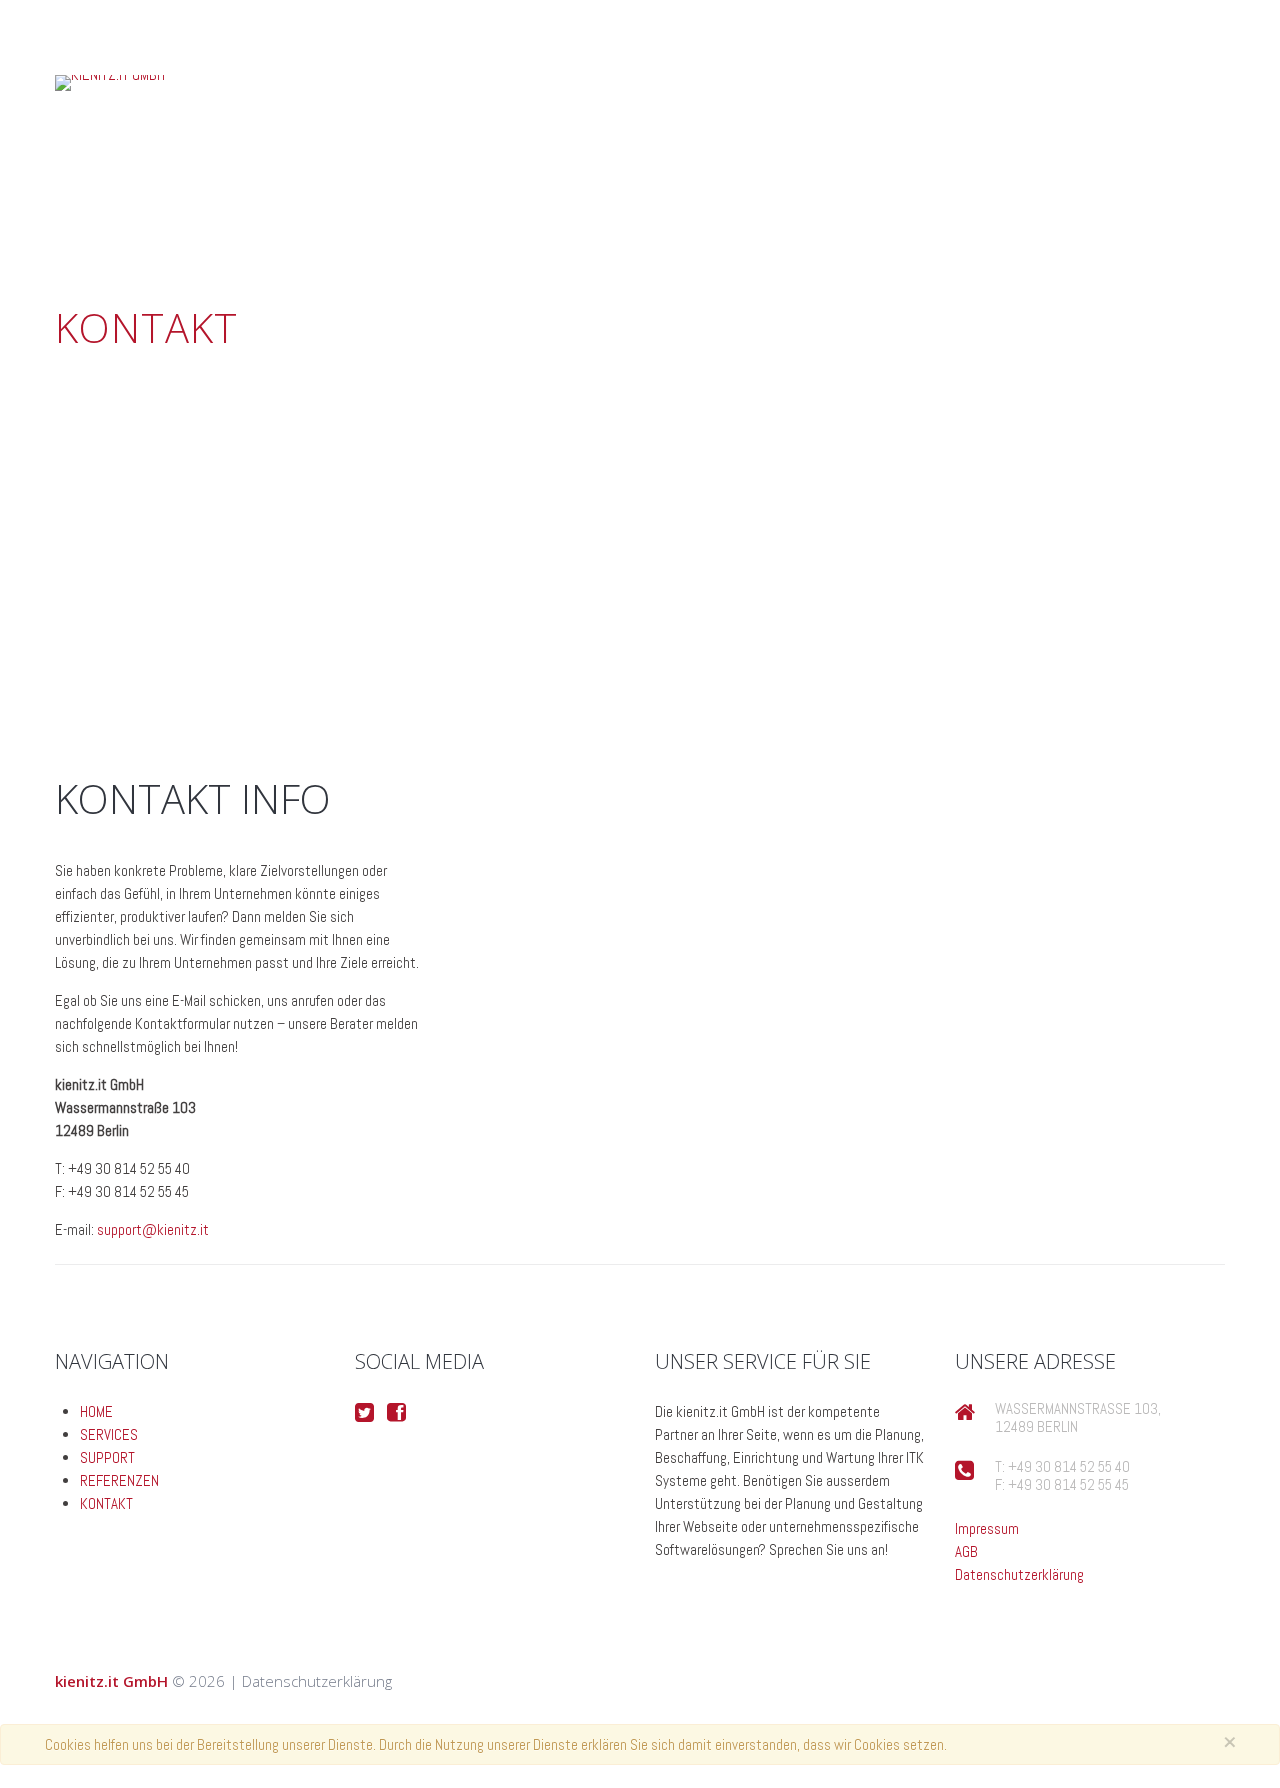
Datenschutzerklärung (1019, 1574)
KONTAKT (156, 213)
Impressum (987, 1528)
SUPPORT (579, 213)
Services (776, 213)
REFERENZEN (369, 213)
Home (975, 213)
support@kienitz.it (153, 1229)
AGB (966, 1551)
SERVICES (109, 1434)
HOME (96, 1411)
